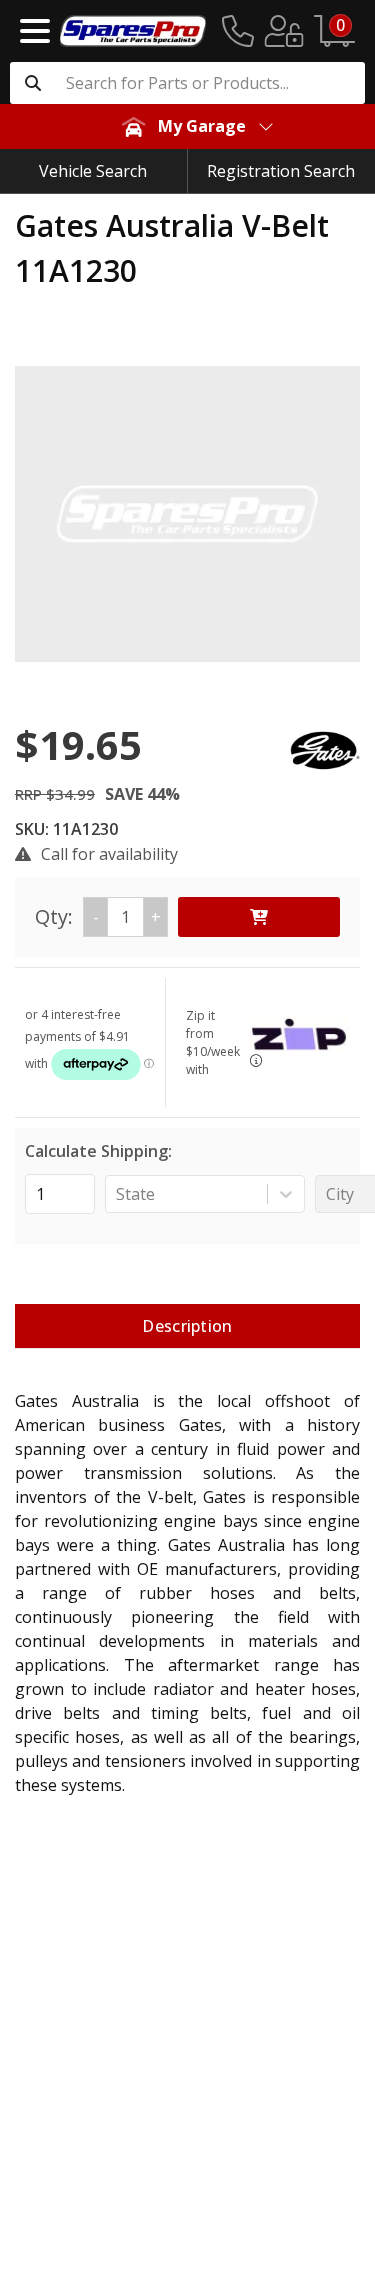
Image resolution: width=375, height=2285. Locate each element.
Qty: (98, 916)
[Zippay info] (256, 1060)
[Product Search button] (33, 83)
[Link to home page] (133, 31)
